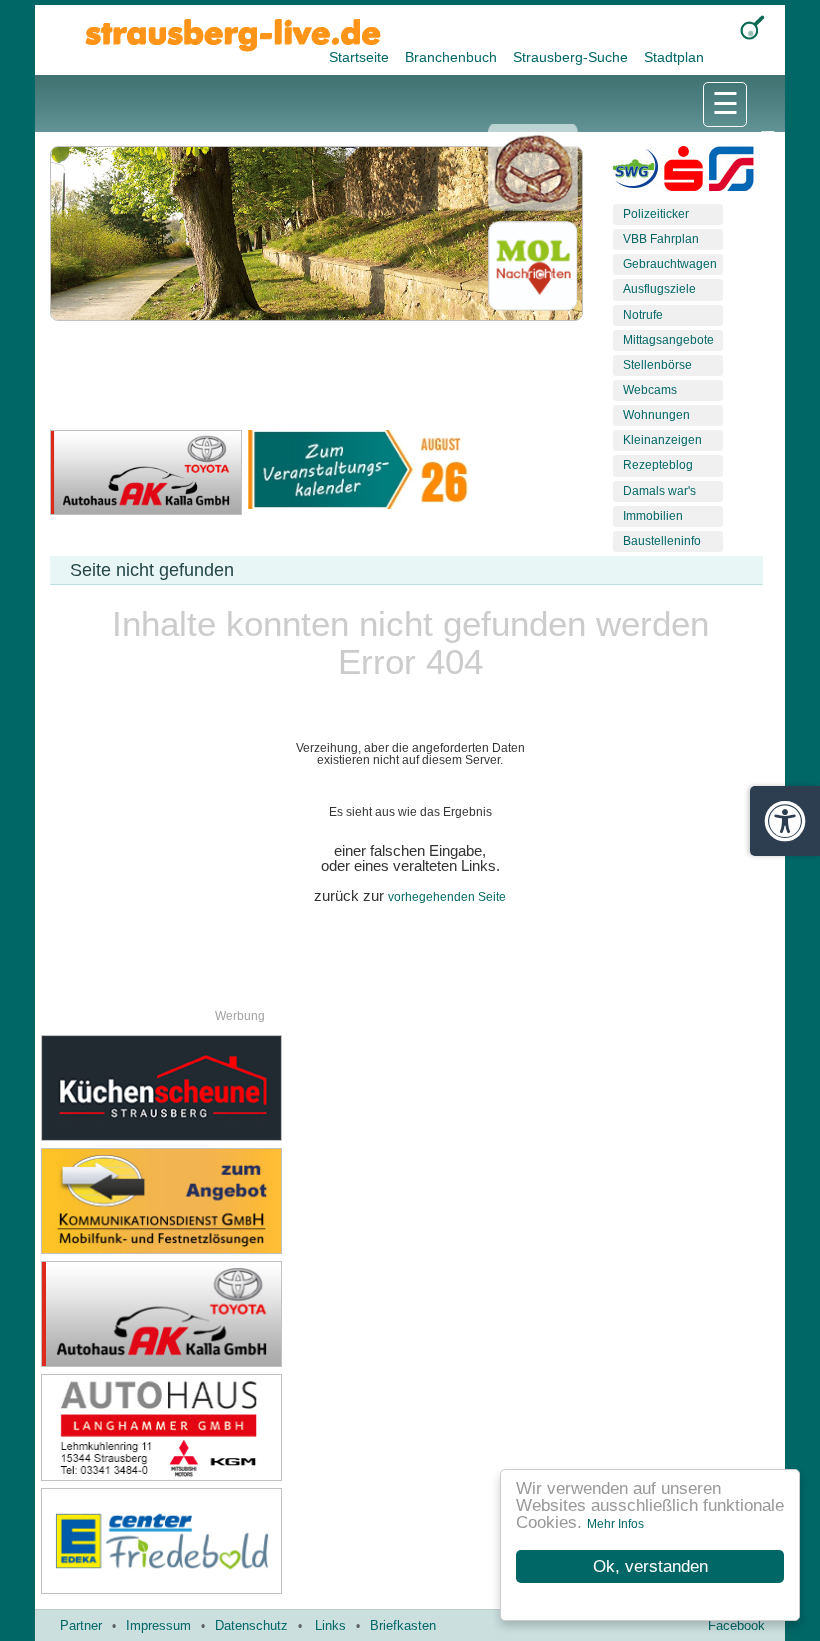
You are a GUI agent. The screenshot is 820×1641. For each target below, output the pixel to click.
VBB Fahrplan (661, 239)
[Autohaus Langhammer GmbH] (225, 1427)
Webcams (650, 390)
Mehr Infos (615, 1524)
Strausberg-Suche (572, 57)
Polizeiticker (656, 214)
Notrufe (643, 315)
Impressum (158, 1625)
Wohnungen (656, 415)
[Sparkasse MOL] (683, 173)
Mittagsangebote (668, 340)
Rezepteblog (658, 465)
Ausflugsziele (659, 289)
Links (330, 1625)
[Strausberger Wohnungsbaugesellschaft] (635, 173)
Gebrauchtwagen (670, 264)
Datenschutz (251, 1625)
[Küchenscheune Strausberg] (225, 1088)
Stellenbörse (657, 365)
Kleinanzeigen (662, 440)
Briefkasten (403, 1625)
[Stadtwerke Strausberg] (731, 173)
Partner (81, 1625)
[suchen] (752, 27)
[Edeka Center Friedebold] (225, 1541)
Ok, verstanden (650, 1566)
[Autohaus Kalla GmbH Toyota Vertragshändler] (225, 1314)
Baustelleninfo (662, 541)
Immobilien (653, 516)
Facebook (736, 1625)
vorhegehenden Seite (447, 897)
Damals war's (659, 491)
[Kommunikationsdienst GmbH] (225, 1201)
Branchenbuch (453, 57)
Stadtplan (674, 57)
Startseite (361, 57)
